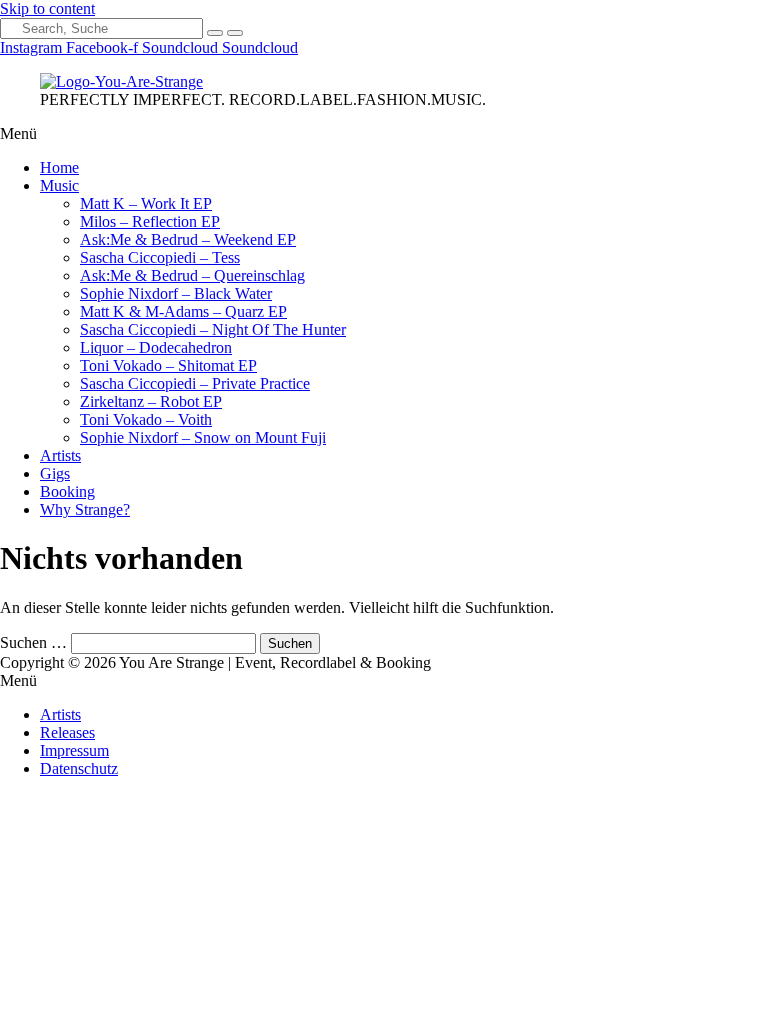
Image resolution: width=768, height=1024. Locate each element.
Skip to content (47, 8)
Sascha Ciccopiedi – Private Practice (195, 383)
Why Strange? (85, 509)
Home (59, 167)
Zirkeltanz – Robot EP (151, 401)
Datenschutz (79, 768)
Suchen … (33, 642)
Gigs (55, 473)
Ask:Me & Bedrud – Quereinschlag (192, 275)
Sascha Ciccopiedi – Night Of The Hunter (213, 329)
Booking (67, 491)
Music (59, 185)
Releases (67, 732)
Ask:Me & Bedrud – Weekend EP (188, 239)
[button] (384, 134)
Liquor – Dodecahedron (156, 347)
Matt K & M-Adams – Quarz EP (183, 311)
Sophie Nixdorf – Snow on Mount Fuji (203, 437)
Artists (60, 455)
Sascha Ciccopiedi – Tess (160, 257)
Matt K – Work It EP (146, 203)
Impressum (74, 750)
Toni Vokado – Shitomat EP (168, 365)
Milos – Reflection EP (150, 221)
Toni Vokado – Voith (146, 419)
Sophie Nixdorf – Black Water (176, 293)
